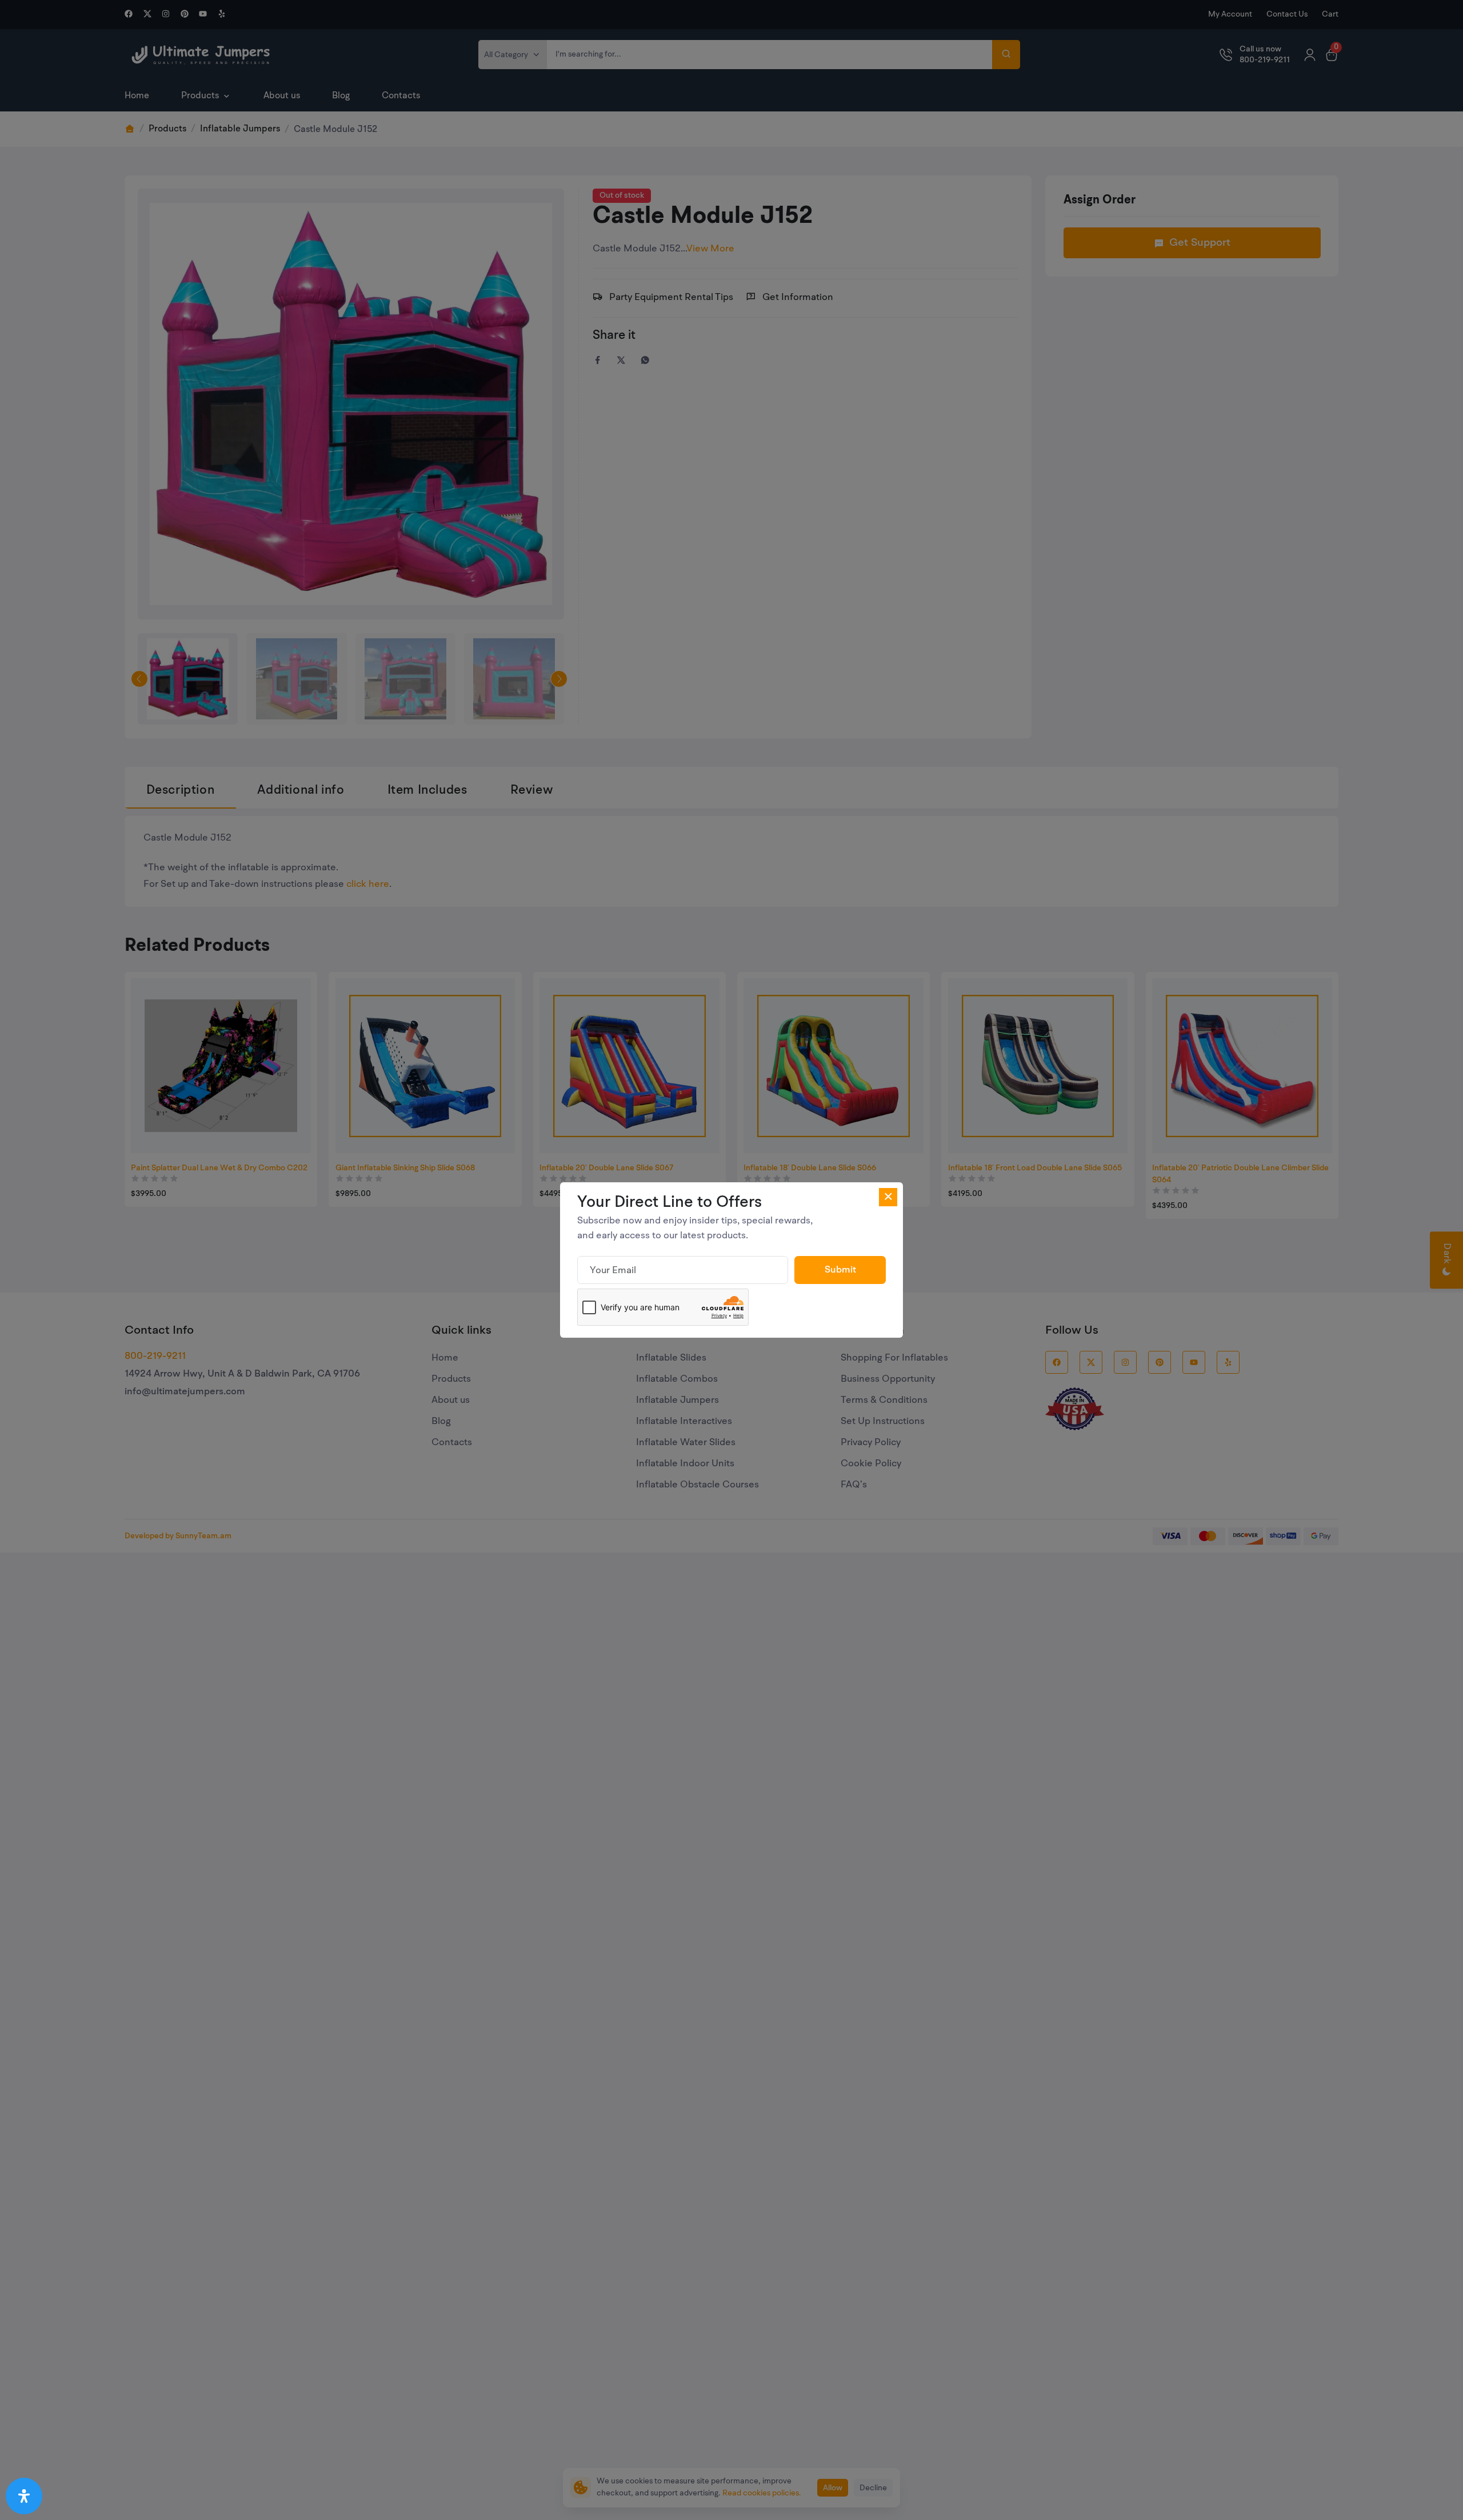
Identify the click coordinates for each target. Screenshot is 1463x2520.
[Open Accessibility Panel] (24, 2496)
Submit (840, 1270)
